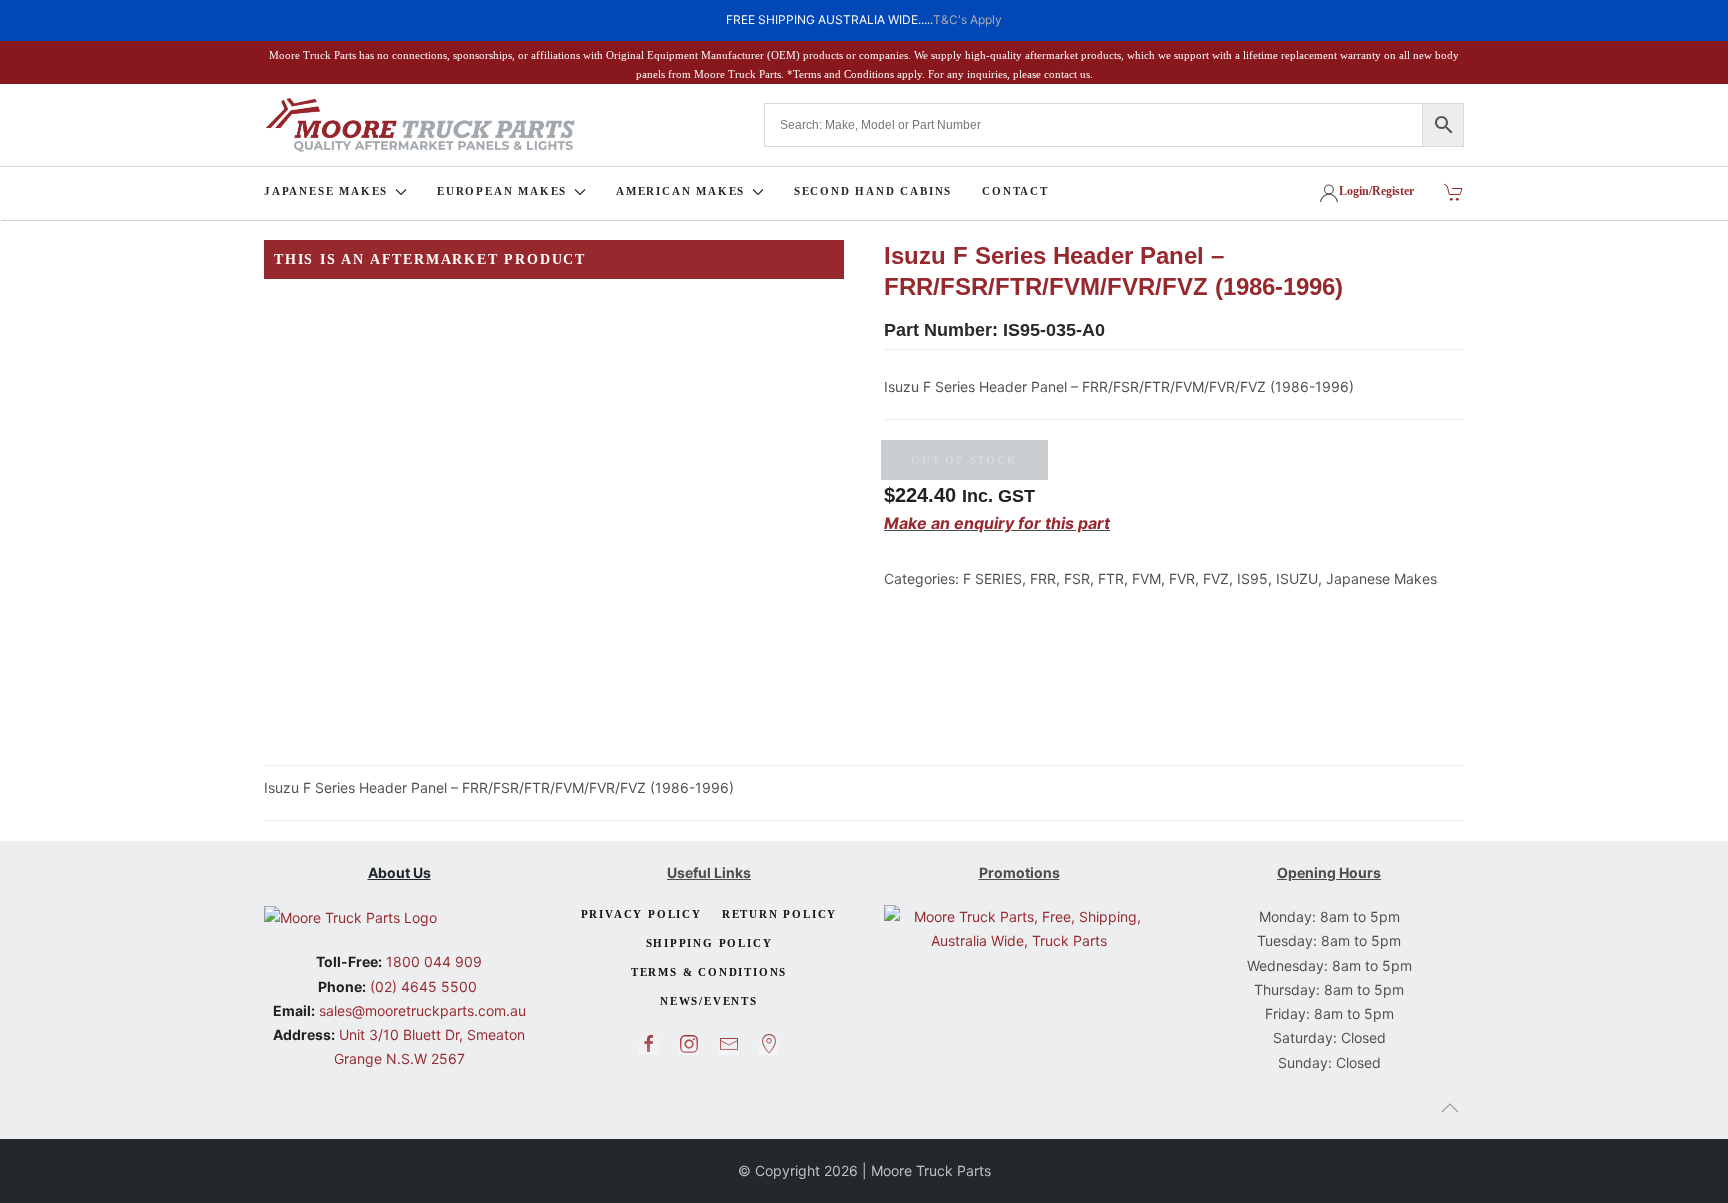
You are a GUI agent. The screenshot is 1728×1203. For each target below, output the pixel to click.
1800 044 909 (432, 961)
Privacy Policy (641, 914)
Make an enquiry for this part (997, 523)
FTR (1111, 578)
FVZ (1216, 578)
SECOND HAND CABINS (873, 191)
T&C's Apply (967, 19)
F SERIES (992, 578)
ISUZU (1297, 578)
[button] (1450, 1108)
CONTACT (1015, 191)
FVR (1182, 578)
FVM (1146, 578)
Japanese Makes (1381, 578)
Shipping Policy (709, 943)
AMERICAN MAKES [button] (680, 191)
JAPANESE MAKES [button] (326, 191)
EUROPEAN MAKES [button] (502, 191)
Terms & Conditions (709, 972)
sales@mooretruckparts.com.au (422, 1010)
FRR (1043, 578)
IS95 (1252, 578)
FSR (1077, 578)
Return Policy (779, 914)
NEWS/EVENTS (709, 1001)
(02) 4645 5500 (421, 986)
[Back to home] (420, 125)
